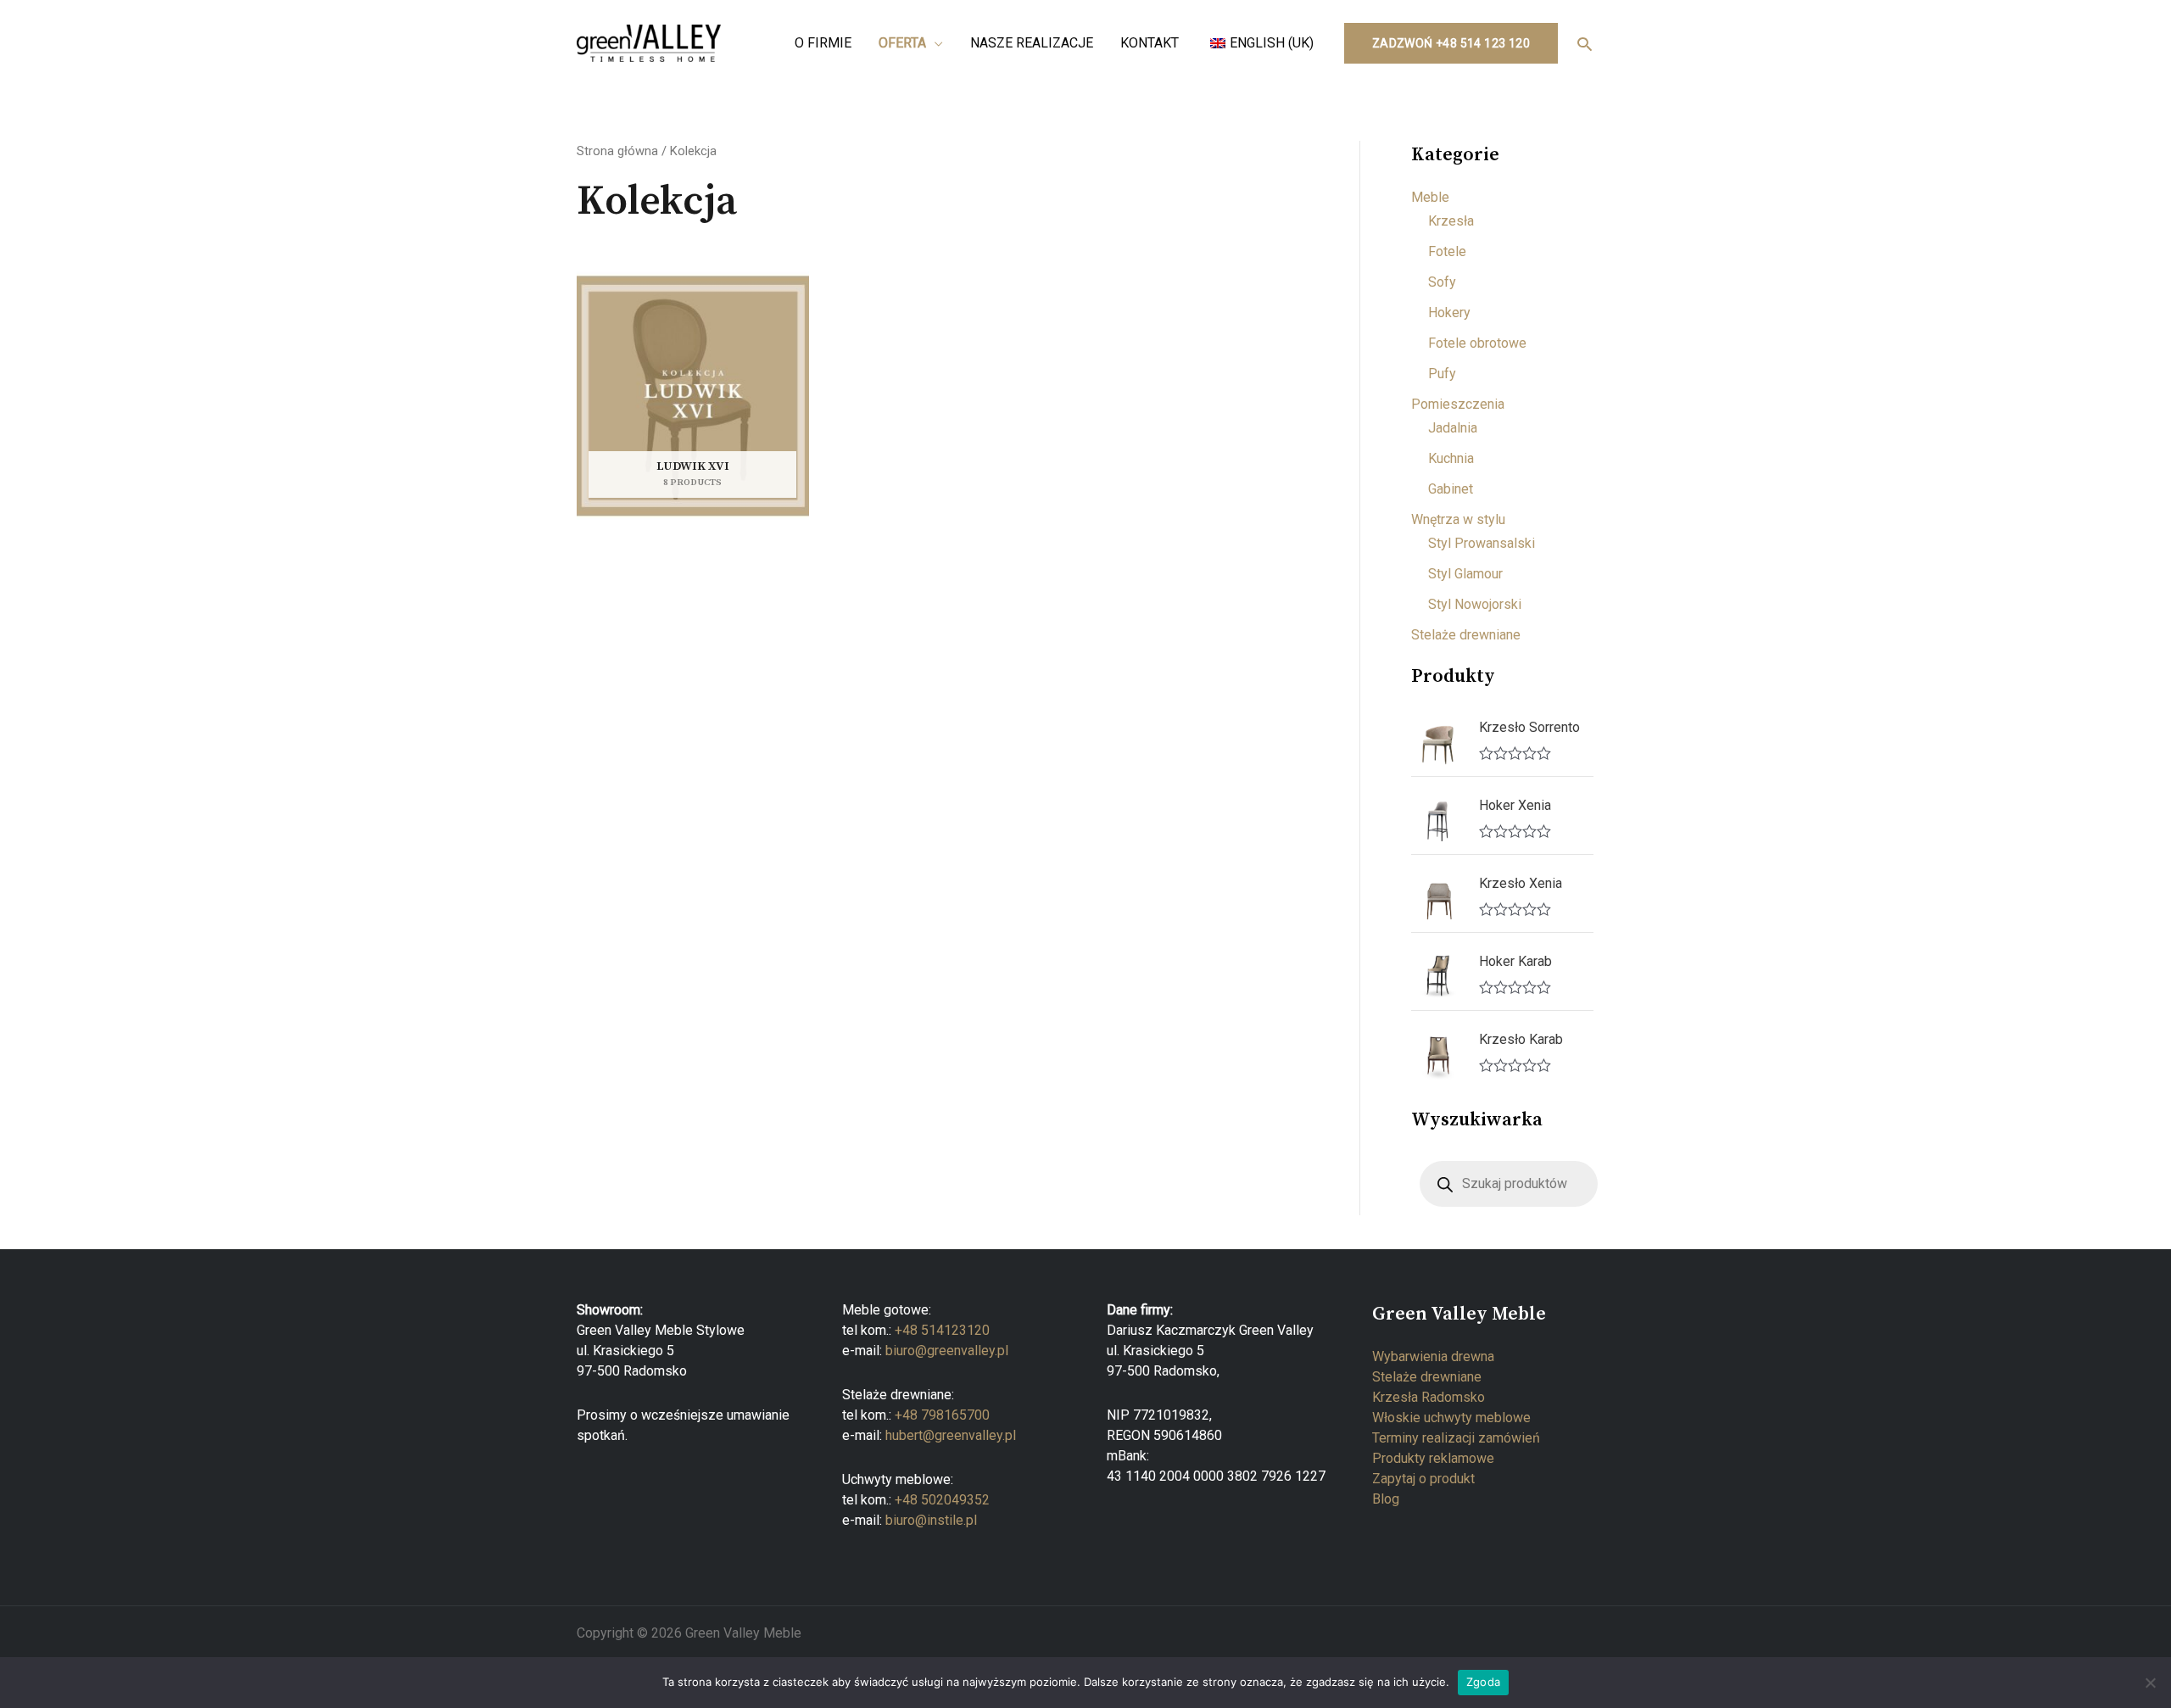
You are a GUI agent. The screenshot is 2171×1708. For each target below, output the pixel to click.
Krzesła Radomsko (1429, 1397)
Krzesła (1451, 221)
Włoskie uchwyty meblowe (1451, 1418)
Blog (1386, 1499)
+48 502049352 (942, 1500)
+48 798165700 (942, 1415)
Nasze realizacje (1032, 43)
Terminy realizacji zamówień (1456, 1438)
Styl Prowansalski (1482, 543)
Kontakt (1150, 43)
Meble (1430, 197)
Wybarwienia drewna (1433, 1356)
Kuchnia (1451, 458)
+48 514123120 (942, 1330)
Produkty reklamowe (1433, 1458)
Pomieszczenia (1458, 404)
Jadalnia (1453, 428)
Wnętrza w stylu (1458, 519)
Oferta (902, 43)
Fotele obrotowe (1477, 343)
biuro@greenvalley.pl (947, 1351)
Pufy (1442, 374)
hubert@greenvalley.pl (951, 1435)
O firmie (823, 43)
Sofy (1442, 282)
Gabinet (1451, 489)
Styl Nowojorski (1475, 604)
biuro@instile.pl (931, 1520)
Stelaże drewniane (1466, 635)
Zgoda (1483, 1682)
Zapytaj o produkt (1423, 1479)
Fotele (1447, 251)
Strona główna (617, 151)
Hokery (1449, 313)
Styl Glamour (1465, 574)
